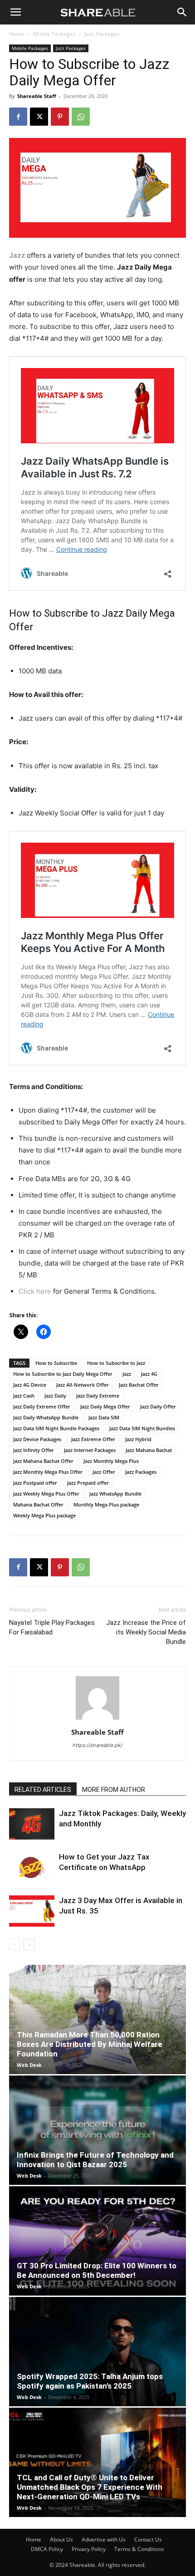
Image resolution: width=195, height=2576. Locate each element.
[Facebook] (18, 117)
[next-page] (29, 1945)
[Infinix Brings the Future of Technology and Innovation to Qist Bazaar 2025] (97, 2130)
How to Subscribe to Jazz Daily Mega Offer (63, 1374)
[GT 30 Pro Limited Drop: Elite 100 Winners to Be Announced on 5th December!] (97, 2241)
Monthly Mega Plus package (106, 1504)
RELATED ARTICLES (43, 1790)
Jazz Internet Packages (90, 1450)
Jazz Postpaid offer (35, 1483)
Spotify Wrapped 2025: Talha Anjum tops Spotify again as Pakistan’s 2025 (90, 2381)
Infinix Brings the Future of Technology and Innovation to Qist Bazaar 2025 (95, 2160)
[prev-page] (15, 1945)
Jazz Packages (102, 34)
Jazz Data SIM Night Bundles (142, 1428)
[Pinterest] (60, 117)
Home (17, 34)
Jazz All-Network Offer (83, 1385)
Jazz (113, 613)
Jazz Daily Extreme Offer (42, 1406)
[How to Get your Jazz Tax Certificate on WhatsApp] (32, 1867)
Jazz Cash (24, 1396)
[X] (39, 117)
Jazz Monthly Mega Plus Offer (48, 1472)
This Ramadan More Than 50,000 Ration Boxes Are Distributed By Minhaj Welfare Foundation (90, 2044)
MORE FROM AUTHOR (114, 1790)
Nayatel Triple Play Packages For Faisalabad (52, 1627)
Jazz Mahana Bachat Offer (43, 1461)
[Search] (182, 12)
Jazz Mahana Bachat (149, 1450)
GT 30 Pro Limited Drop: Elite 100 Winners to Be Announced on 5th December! (97, 2270)
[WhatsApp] (81, 117)
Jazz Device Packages (37, 1439)
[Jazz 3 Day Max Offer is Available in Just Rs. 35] (32, 1911)
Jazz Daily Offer (158, 1406)
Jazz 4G (149, 1374)
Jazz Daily (55, 1396)
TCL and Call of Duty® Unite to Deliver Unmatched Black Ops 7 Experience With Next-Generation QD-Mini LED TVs (90, 2487)
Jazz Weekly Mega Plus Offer (46, 1494)
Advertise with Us (104, 2539)
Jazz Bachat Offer (139, 1385)
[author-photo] (97, 1720)
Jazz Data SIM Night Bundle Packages (56, 1428)
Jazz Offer (104, 1472)
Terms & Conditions (139, 2549)
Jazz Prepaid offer (88, 1483)
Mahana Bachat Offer (38, 1504)
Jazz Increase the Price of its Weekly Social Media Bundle (146, 1632)
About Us (61, 2539)
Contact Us (148, 2539)
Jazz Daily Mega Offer (105, 1406)
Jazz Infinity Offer (34, 1450)
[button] (15, 12)
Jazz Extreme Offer (93, 1439)
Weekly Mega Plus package (44, 1515)
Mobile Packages (54, 34)
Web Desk (29, 2065)
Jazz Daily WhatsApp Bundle (46, 1417)
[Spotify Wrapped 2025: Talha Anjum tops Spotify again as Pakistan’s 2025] (97, 2352)
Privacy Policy (89, 2549)
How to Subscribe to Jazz (116, 1363)
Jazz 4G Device (30, 1385)
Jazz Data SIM (104, 1417)
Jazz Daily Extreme (98, 1396)
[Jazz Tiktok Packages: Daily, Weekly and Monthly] (32, 1824)
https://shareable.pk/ (97, 1745)
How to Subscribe (56, 1363)
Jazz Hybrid (138, 1439)
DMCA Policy (47, 2549)
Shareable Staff (37, 96)
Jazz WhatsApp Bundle (115, 1494)
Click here (35, 1291)
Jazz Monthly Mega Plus (111, 1461)
